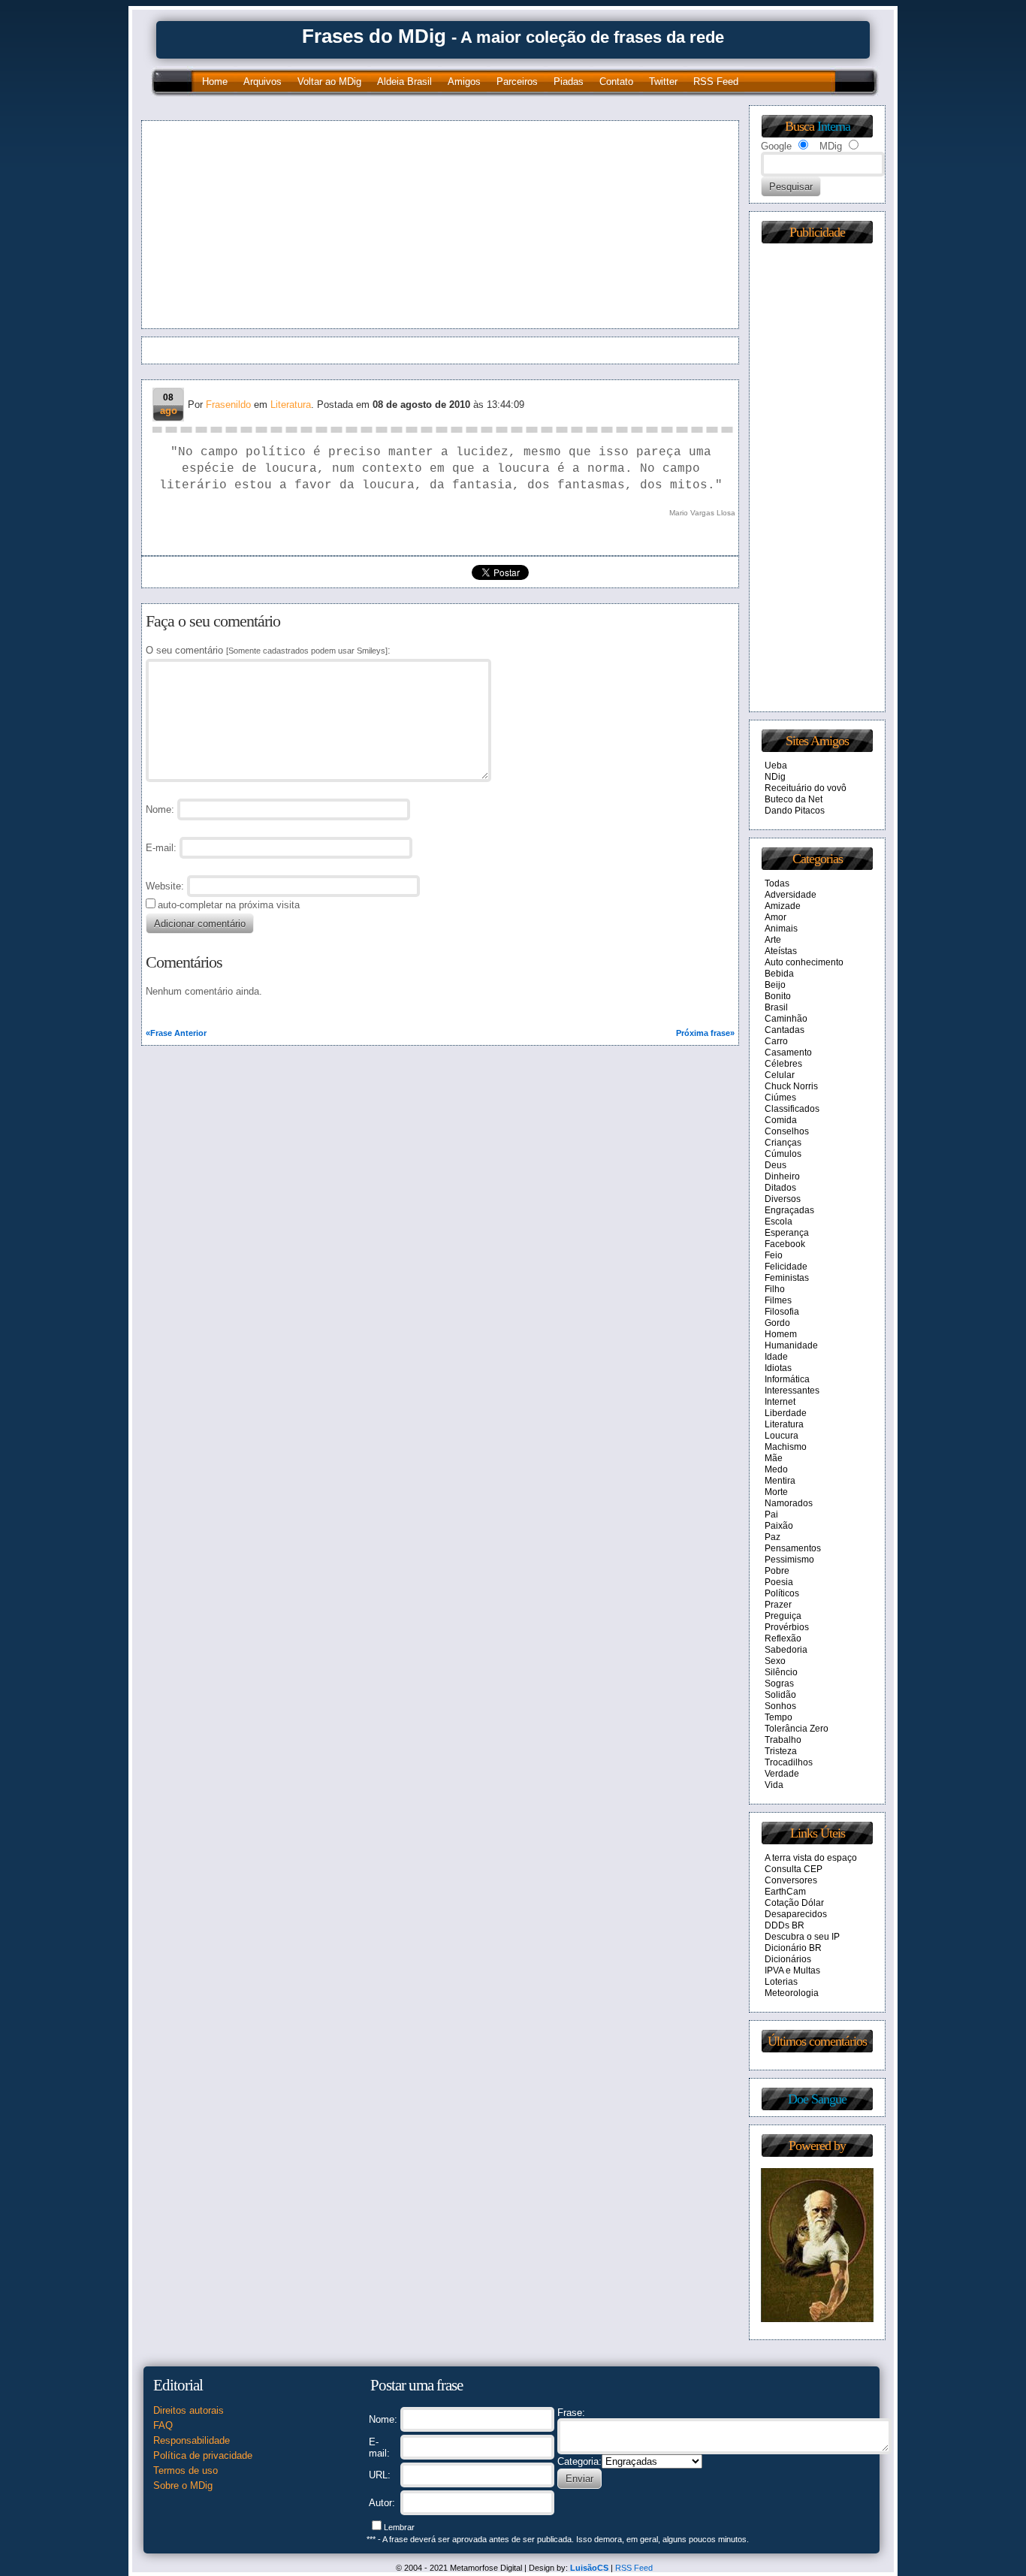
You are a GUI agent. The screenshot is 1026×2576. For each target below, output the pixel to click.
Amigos (464, 82)
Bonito (778, 996)
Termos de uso (186, 2470)
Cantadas (785, 1030)
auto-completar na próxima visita (229, 905)
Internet (780, 1402)
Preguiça (783, 1616)
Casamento (788, 1052)
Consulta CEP (794, 1869)
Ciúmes (780, 1098)
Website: (165, 886)
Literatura (291, 405)
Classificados (792, 1109)
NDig (775, 777)
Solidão (780, 1695)
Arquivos (263, 82)
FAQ (163, 2425)
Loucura (782, 1436)
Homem (781, 1334)
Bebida (779, 974)
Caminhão (786, 1019)
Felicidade (786, 1267)
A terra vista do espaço (811, 1858)
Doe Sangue (817, 2099)
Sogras (779, 1684)
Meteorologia (792, 1993)
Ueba (776, 766)
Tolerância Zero (797, 1729)
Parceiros (517, 82)
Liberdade (786, 1413)
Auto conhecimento (804, 962)
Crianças (783, 1143)
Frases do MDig (374, 36)
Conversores (791, 1880)
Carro (776, 1041)
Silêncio (781, 1672)
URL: (380, 2475)
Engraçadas (789, 1210)
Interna (834, 126)
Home (215, 82)
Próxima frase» (705, 1033)
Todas (777, 883)
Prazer (778, 1605)
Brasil (776, 1007)
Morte (776, 1492)
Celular (780, 1075)
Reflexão (783, 1638)
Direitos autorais (189, 2410)
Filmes (778, 1300)
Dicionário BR (793, 1948)
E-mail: (161, 848)
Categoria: (579, 2461)
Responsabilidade (192, 2440)
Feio (774, 1255)
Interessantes (792, 1391)
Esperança (787, 1233)
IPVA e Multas (792, 1971)
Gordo (777, 1323)
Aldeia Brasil (404, 82)
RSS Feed (716, 82)
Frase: (571, 2413)
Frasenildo (228, 405)
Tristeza (781, 1751)
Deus (776, 1165)
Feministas (787, 1278)
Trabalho (783, 1740)
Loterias (781, 1982)
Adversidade (791, 895)
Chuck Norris (791, 1086)
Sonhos (780, 1706)
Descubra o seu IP (802, 1937)
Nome (158, 809)
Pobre (777, 1571)
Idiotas (778, 1368)
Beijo (775, 985)
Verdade (782, 1774)
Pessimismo (789, 1560)
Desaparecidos (796, 1914)
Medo (776, 1469)
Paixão (779, 1526)
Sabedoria (786, 1650)
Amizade (783, 906)
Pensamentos (793, 1548)
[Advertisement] (294, 225)
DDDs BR (785, 1925)
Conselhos (787, 1131)
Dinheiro (782, 1176)
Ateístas (781, 951)
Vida (774, 1785)
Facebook (785, 1244)
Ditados (780, 1188)
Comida (781, 1120)
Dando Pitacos (795, 811)
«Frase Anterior (176, 1033)
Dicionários (788, 1959)
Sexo (775, 1661)
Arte (773, 940)
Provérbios (787, 1627)
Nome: (383, 2419)
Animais (781, 929)
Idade (776, 1357)
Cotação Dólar (794, 1903)
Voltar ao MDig (329, 82)
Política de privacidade (203, 2455)
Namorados (789, 1503)
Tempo (779, 1717)
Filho (775, 1289)
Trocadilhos (789, 1762)
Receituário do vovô (806, 788)
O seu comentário (267, 650)
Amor (776, 917)
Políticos (782, 1593)
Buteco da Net (794, 799)
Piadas (569, 82)
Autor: (382, 2503)
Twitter (663, 82)
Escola (779, 1222)
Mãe (774, 1458)
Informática (787, 1379)
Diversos (783, 1199)
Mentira (780, 1481)
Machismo (786, 1447)
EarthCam (785, 1892)
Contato (616, 82)
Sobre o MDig (183, 2485)
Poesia (779, 1582)
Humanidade (791, 1345)
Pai (771, 1514)
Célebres (783, 1064)
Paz (773, 1537)
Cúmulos (783, 1154)
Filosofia (782, 1312)
